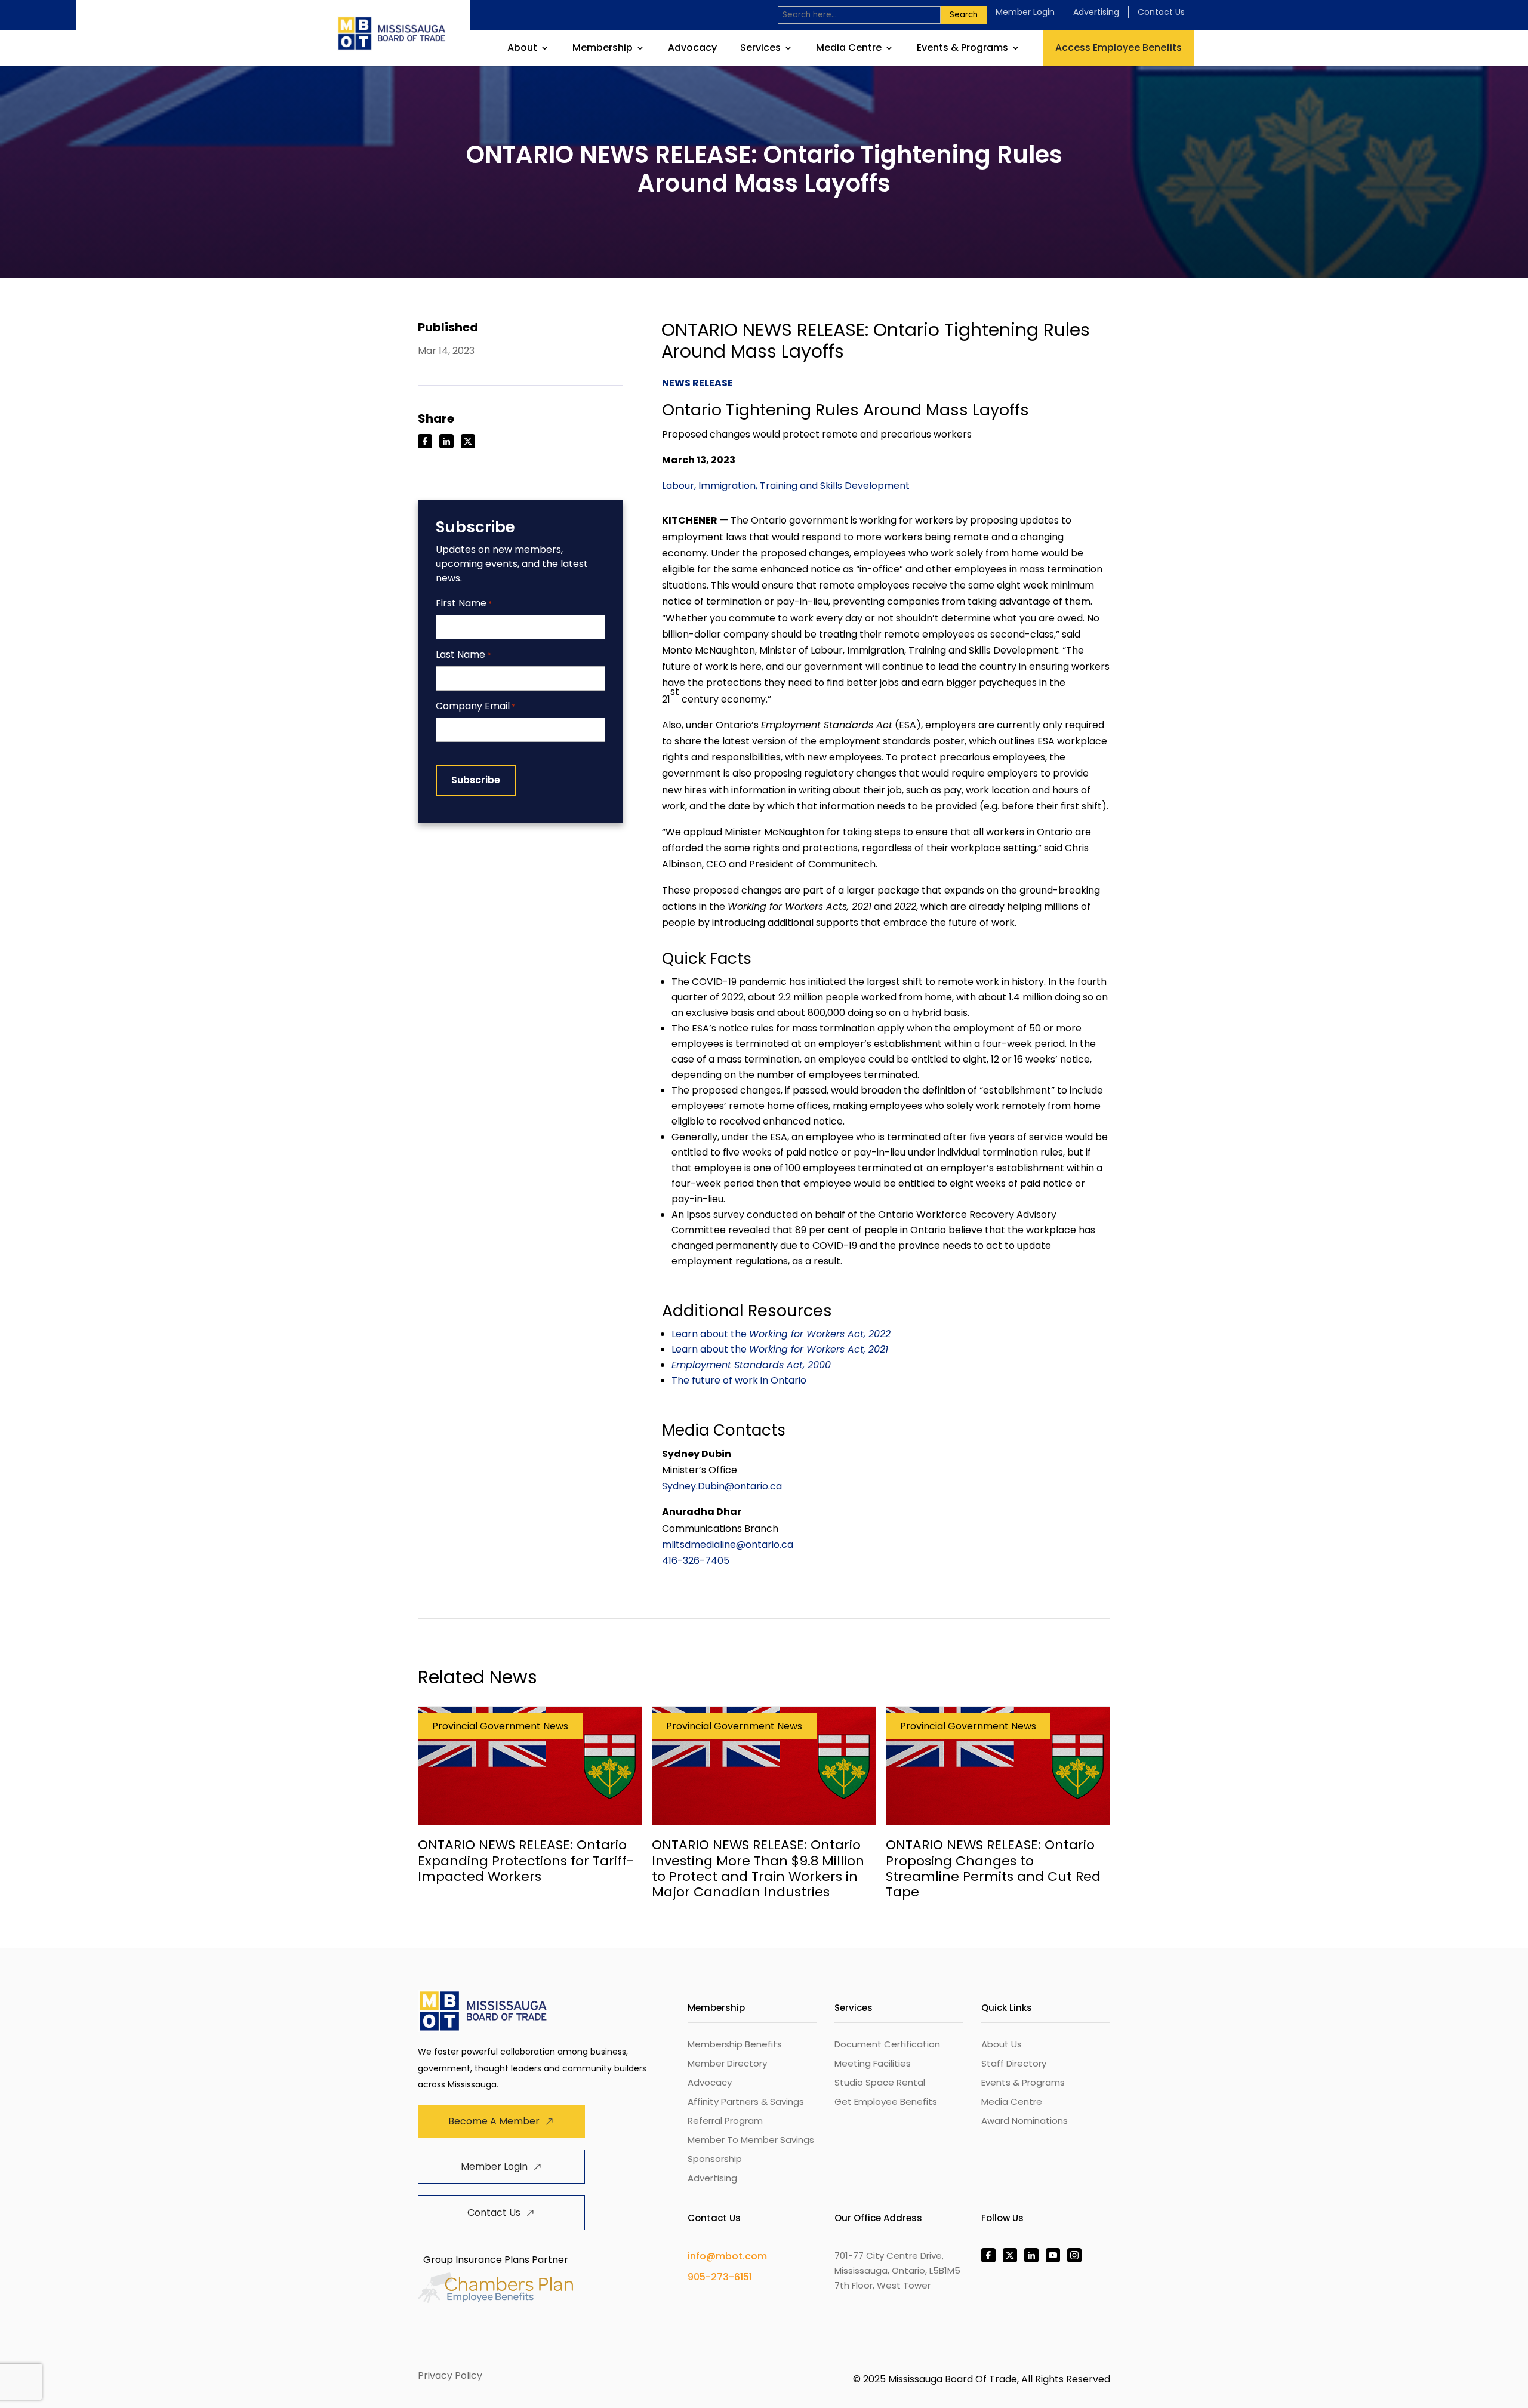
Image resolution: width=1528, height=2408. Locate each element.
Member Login (1025, 12)
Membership (603, 49)
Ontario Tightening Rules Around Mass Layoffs (845, 410)
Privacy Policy (450, 2375)
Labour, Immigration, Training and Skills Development (786, 486)
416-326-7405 (696, 1561)
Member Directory (727, 2063)
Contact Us (1161, 12)
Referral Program (725, 2121)
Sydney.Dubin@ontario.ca (722, 1486)
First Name (464, 604)
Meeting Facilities (873, 2063)
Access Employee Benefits (1119, 47)
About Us (1002, 2044)
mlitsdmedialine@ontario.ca (728, 1545)
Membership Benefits (735, 2044)
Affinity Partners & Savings (746, 2101)
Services (760, 49)
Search (964, 15)
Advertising (1096, 12)
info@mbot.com (727, 2256)
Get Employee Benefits (886, 2101)
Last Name (463, 655)
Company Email (475, 706)
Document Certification (887, 2044)
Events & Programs (962, 49)
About (522, 49)
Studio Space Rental (880, 2082)
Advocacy (692, 49)
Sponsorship (715, 2159)
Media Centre (849, 49)
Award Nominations (1025, 2121)
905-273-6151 (720, 2277)
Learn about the (781, 1334)
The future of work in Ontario (739, 1380)
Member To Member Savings (751, 2140)
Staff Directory (1014, 2063)
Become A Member (494, 2121)
